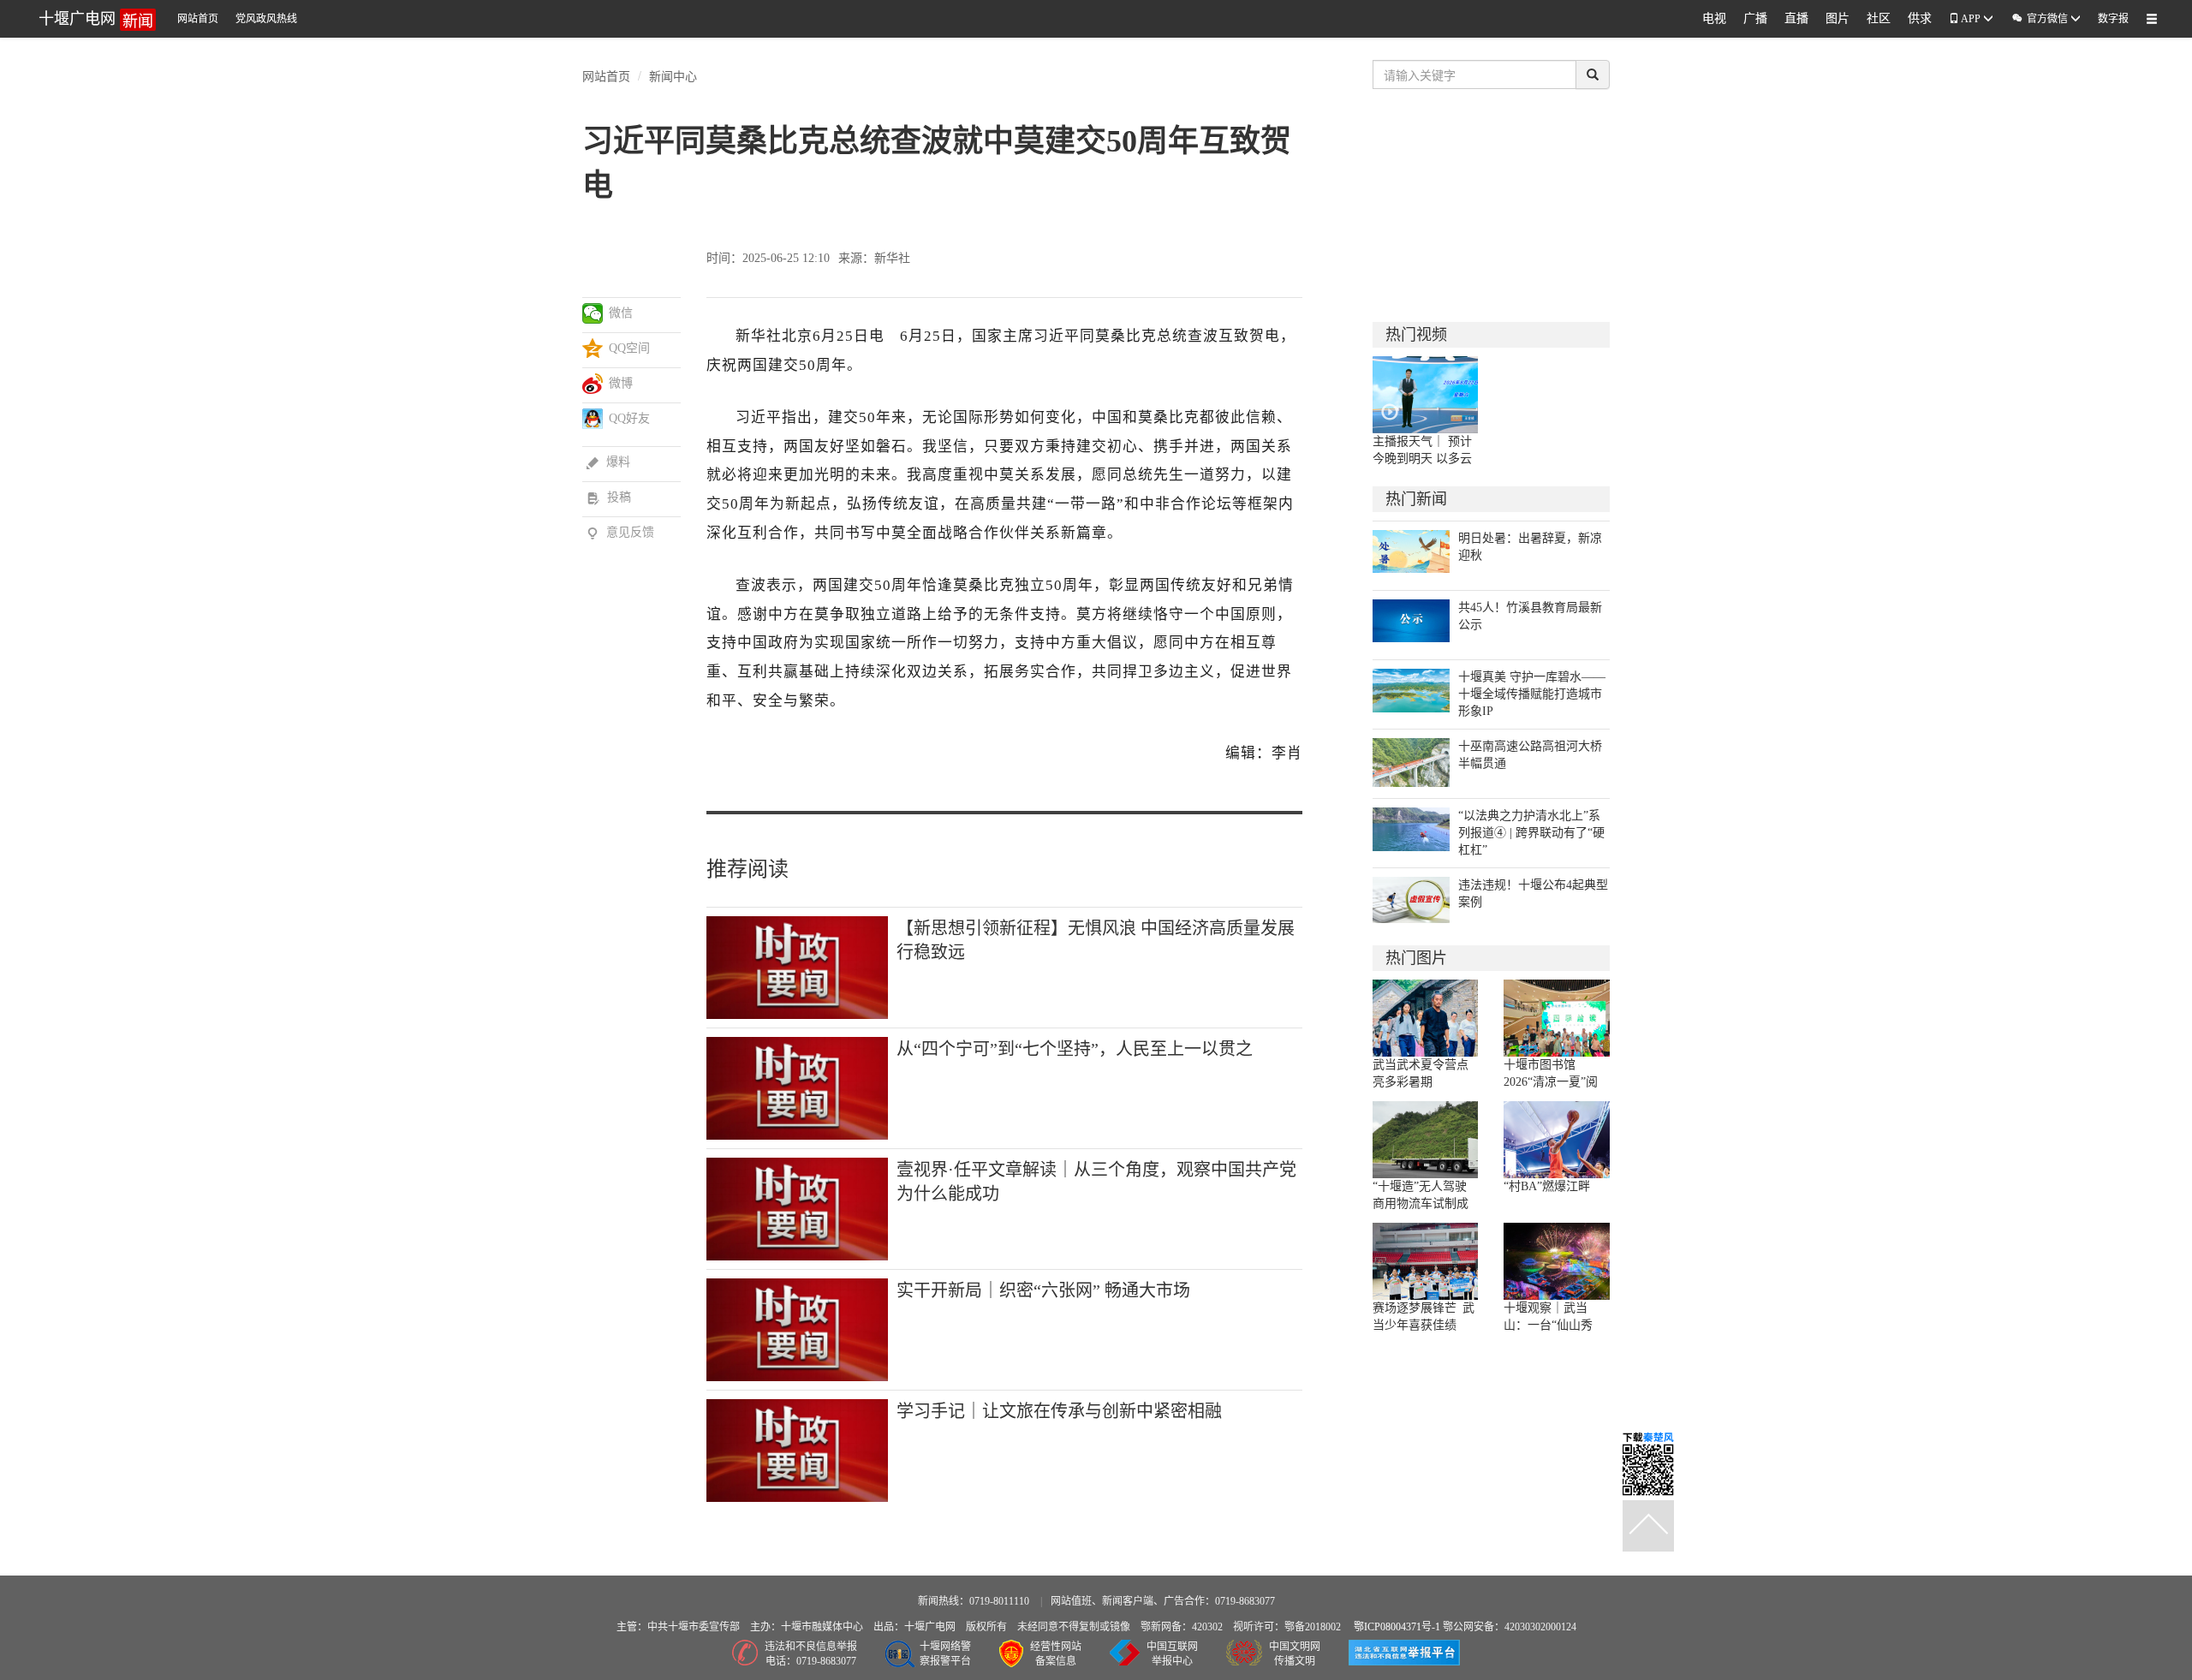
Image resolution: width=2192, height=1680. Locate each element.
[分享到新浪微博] (593, 384)
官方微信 (2040, 18)
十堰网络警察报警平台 (945, 1654)
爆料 (608, 462)
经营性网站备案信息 (1056, 1654)
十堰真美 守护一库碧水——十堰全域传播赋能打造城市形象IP (1532, 694)
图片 (1838, 18)
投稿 (609, 497)
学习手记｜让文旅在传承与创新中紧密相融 (1059, 1411)
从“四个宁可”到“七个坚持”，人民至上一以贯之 (1075, 1049)
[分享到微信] (593, 313)
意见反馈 (620, 532)
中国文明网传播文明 (1295, 1654)
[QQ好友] (593, 419)
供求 (1920, 18)
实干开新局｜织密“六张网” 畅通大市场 (1043, 1290)
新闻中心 (673, 75)
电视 (1714, 18)
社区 (1879, 18)
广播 (1755, 18)
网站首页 (198, 19)
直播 (1796, 18)
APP (1971, 19)
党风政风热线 (266, 19)
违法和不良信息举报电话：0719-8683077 (811, 1654)
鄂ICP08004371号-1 (1398, 1627)
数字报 (2113, 19)
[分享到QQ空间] (593, 349)
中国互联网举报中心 (1172, 1654)
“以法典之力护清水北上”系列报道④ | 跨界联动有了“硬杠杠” (1531, 833)
